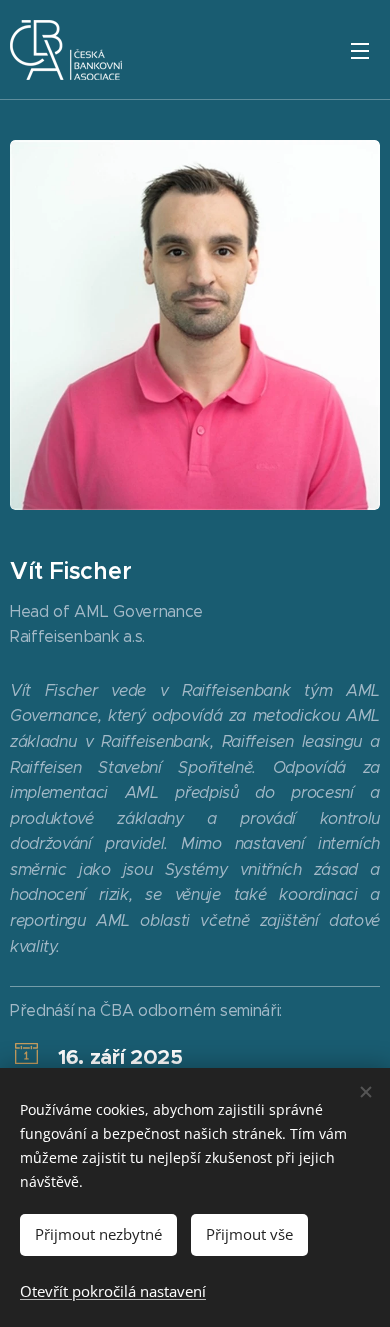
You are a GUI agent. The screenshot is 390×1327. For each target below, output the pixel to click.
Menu (360, 50)
